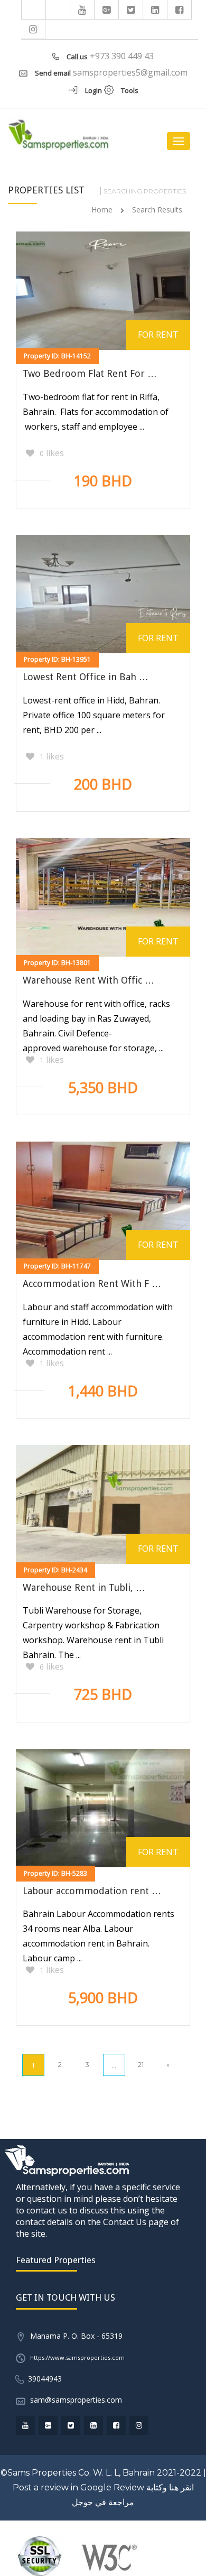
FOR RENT (158, 335)
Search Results (157, 210)
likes (52, 453)
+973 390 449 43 (122, 56)
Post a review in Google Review (78, 2487)
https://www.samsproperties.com (77, 2357)
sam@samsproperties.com (76, 2400)
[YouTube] (82, 10)
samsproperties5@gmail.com (130, 72)
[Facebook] (180, 10)
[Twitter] (131, 10)
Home (102, 210)
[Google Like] (107, 10)
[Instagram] (33, 29)
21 (141, 2064)
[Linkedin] (155, 10)
